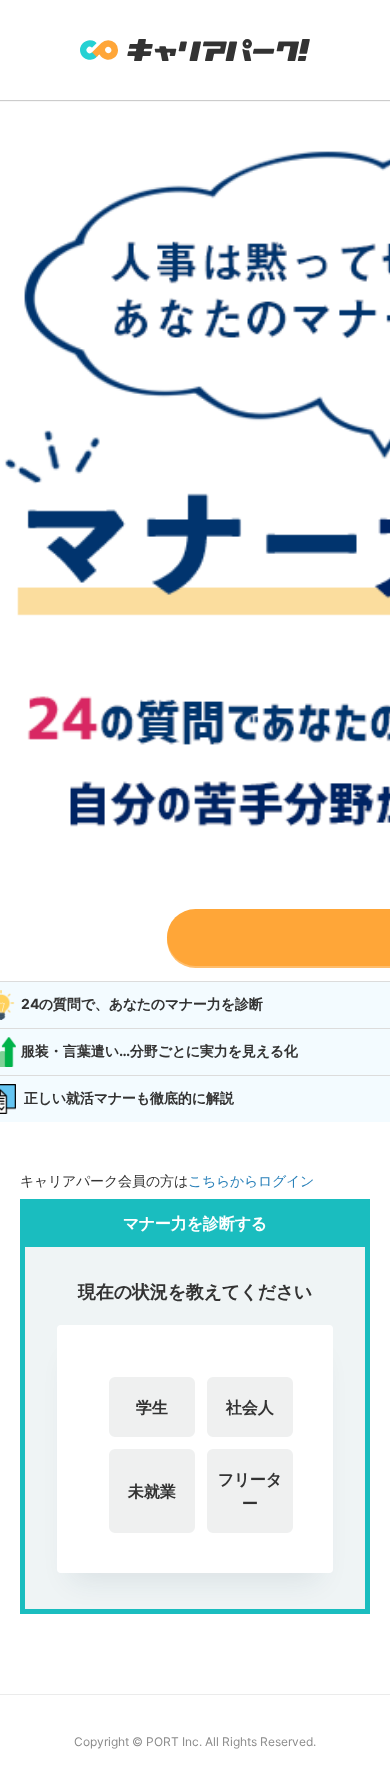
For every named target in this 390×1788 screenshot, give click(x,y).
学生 (152, 1407)
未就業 (152, 1491)
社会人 (250, 1407)
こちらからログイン (251, 1180)
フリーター (250, 1491)
